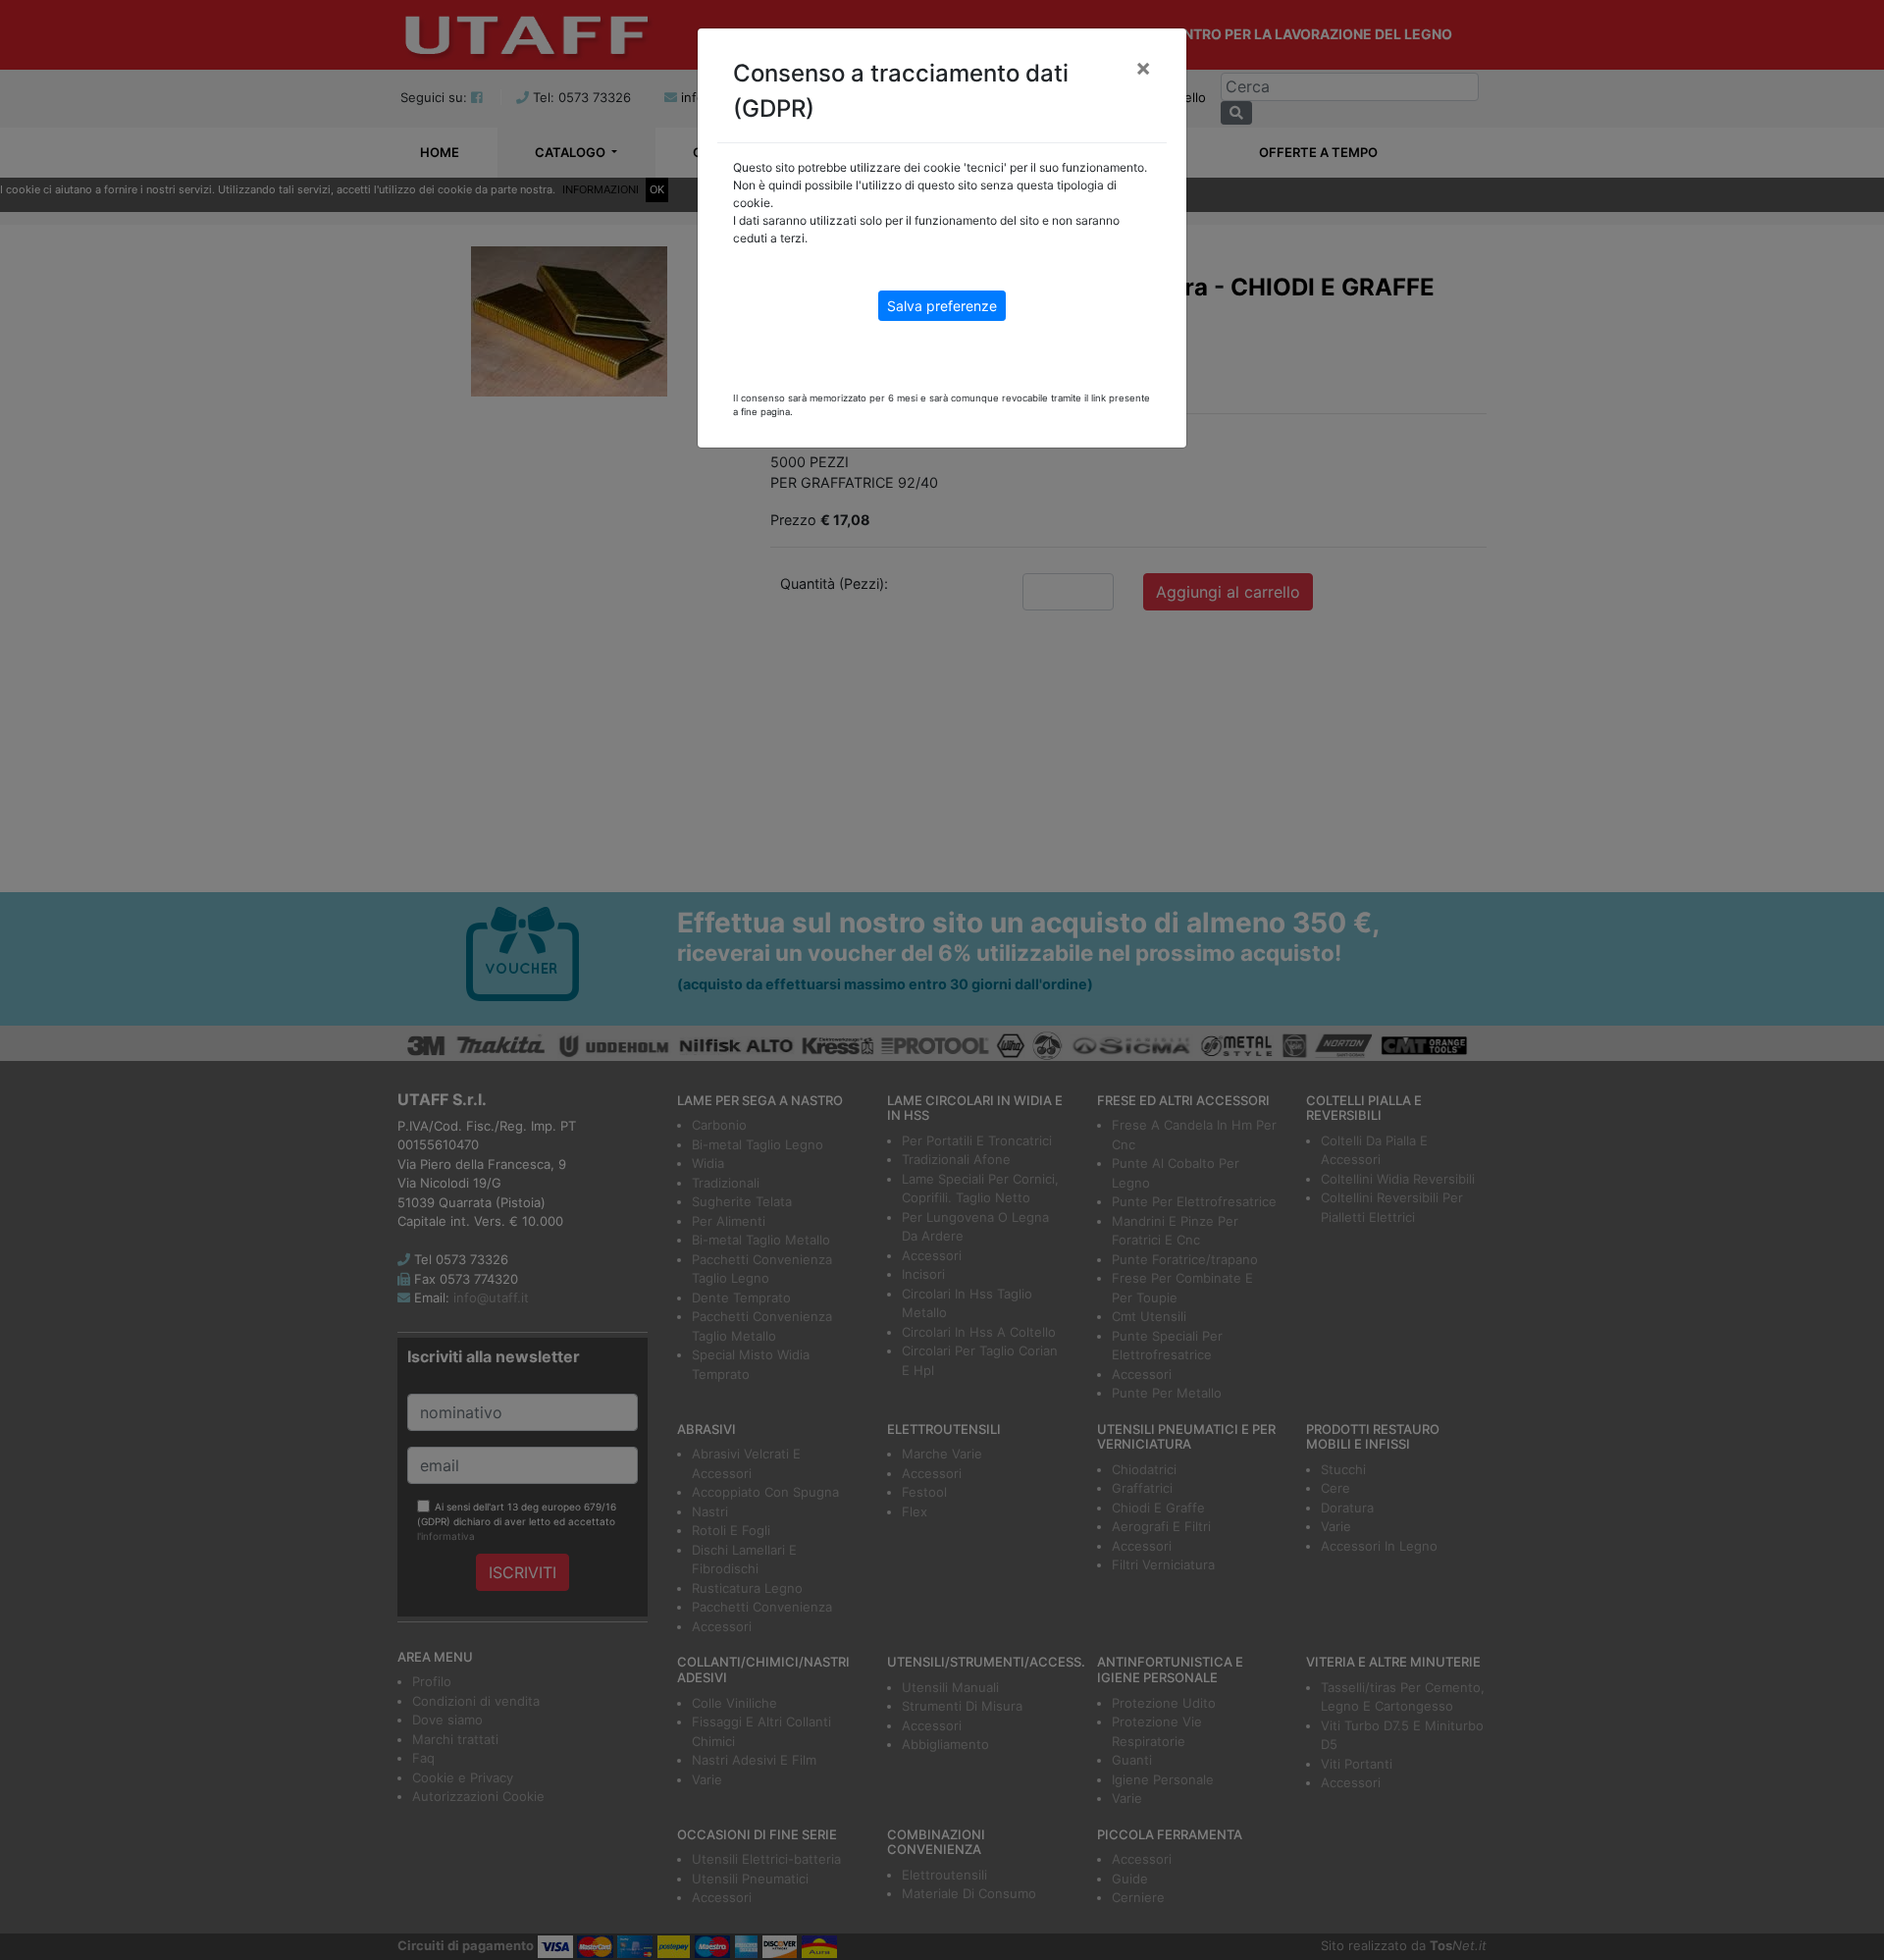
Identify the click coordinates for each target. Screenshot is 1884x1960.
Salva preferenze (942, 306)
